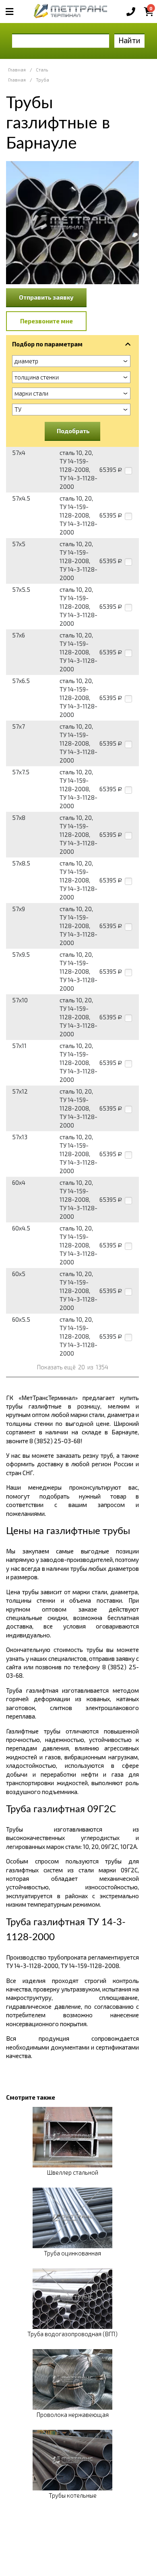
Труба (42, 80)
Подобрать (73, 431)
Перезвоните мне (46, 321)
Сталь (42, 70)
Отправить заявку (46, 297)
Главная (17, 70)
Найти (129, 40)
